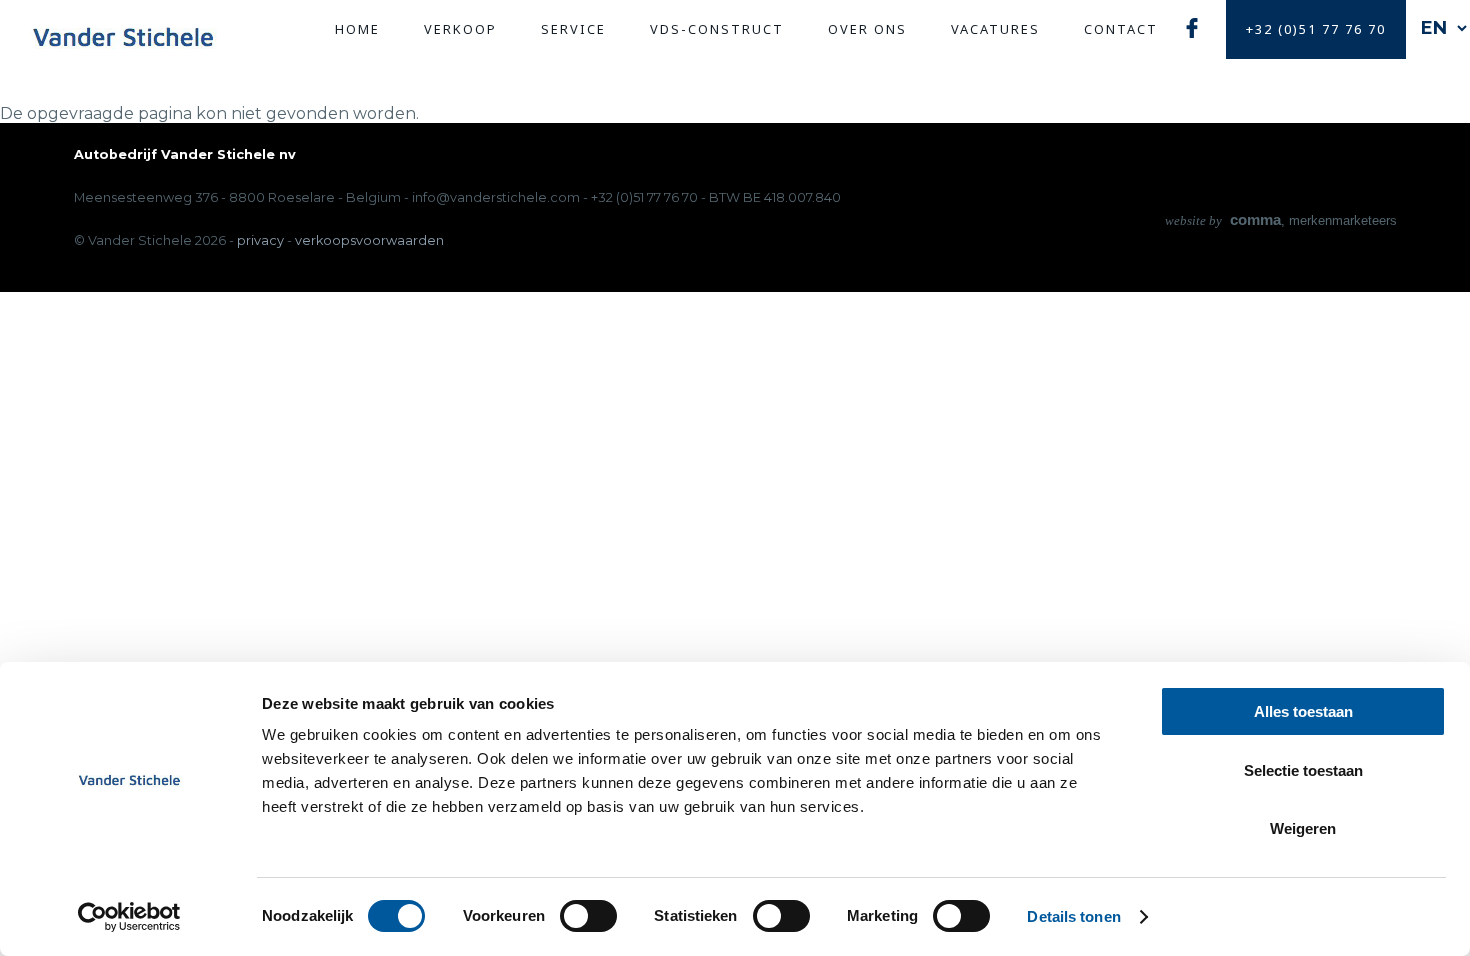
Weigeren (1303, 828)
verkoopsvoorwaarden (369, 240)
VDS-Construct (717, 29)
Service (573, 29)
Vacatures (995, 29)
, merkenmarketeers (1281, 220)
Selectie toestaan (1303, 770)
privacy (260, 240)
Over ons (867, 29)
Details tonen (1073, 916)
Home (357, 29)
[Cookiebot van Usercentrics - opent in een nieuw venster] (129, 917)
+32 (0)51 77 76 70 (1316, 29)
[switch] (588, 916)
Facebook (1192, 27)
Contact (1121, 29)
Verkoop (460, 29)
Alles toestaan (1303, 711)
